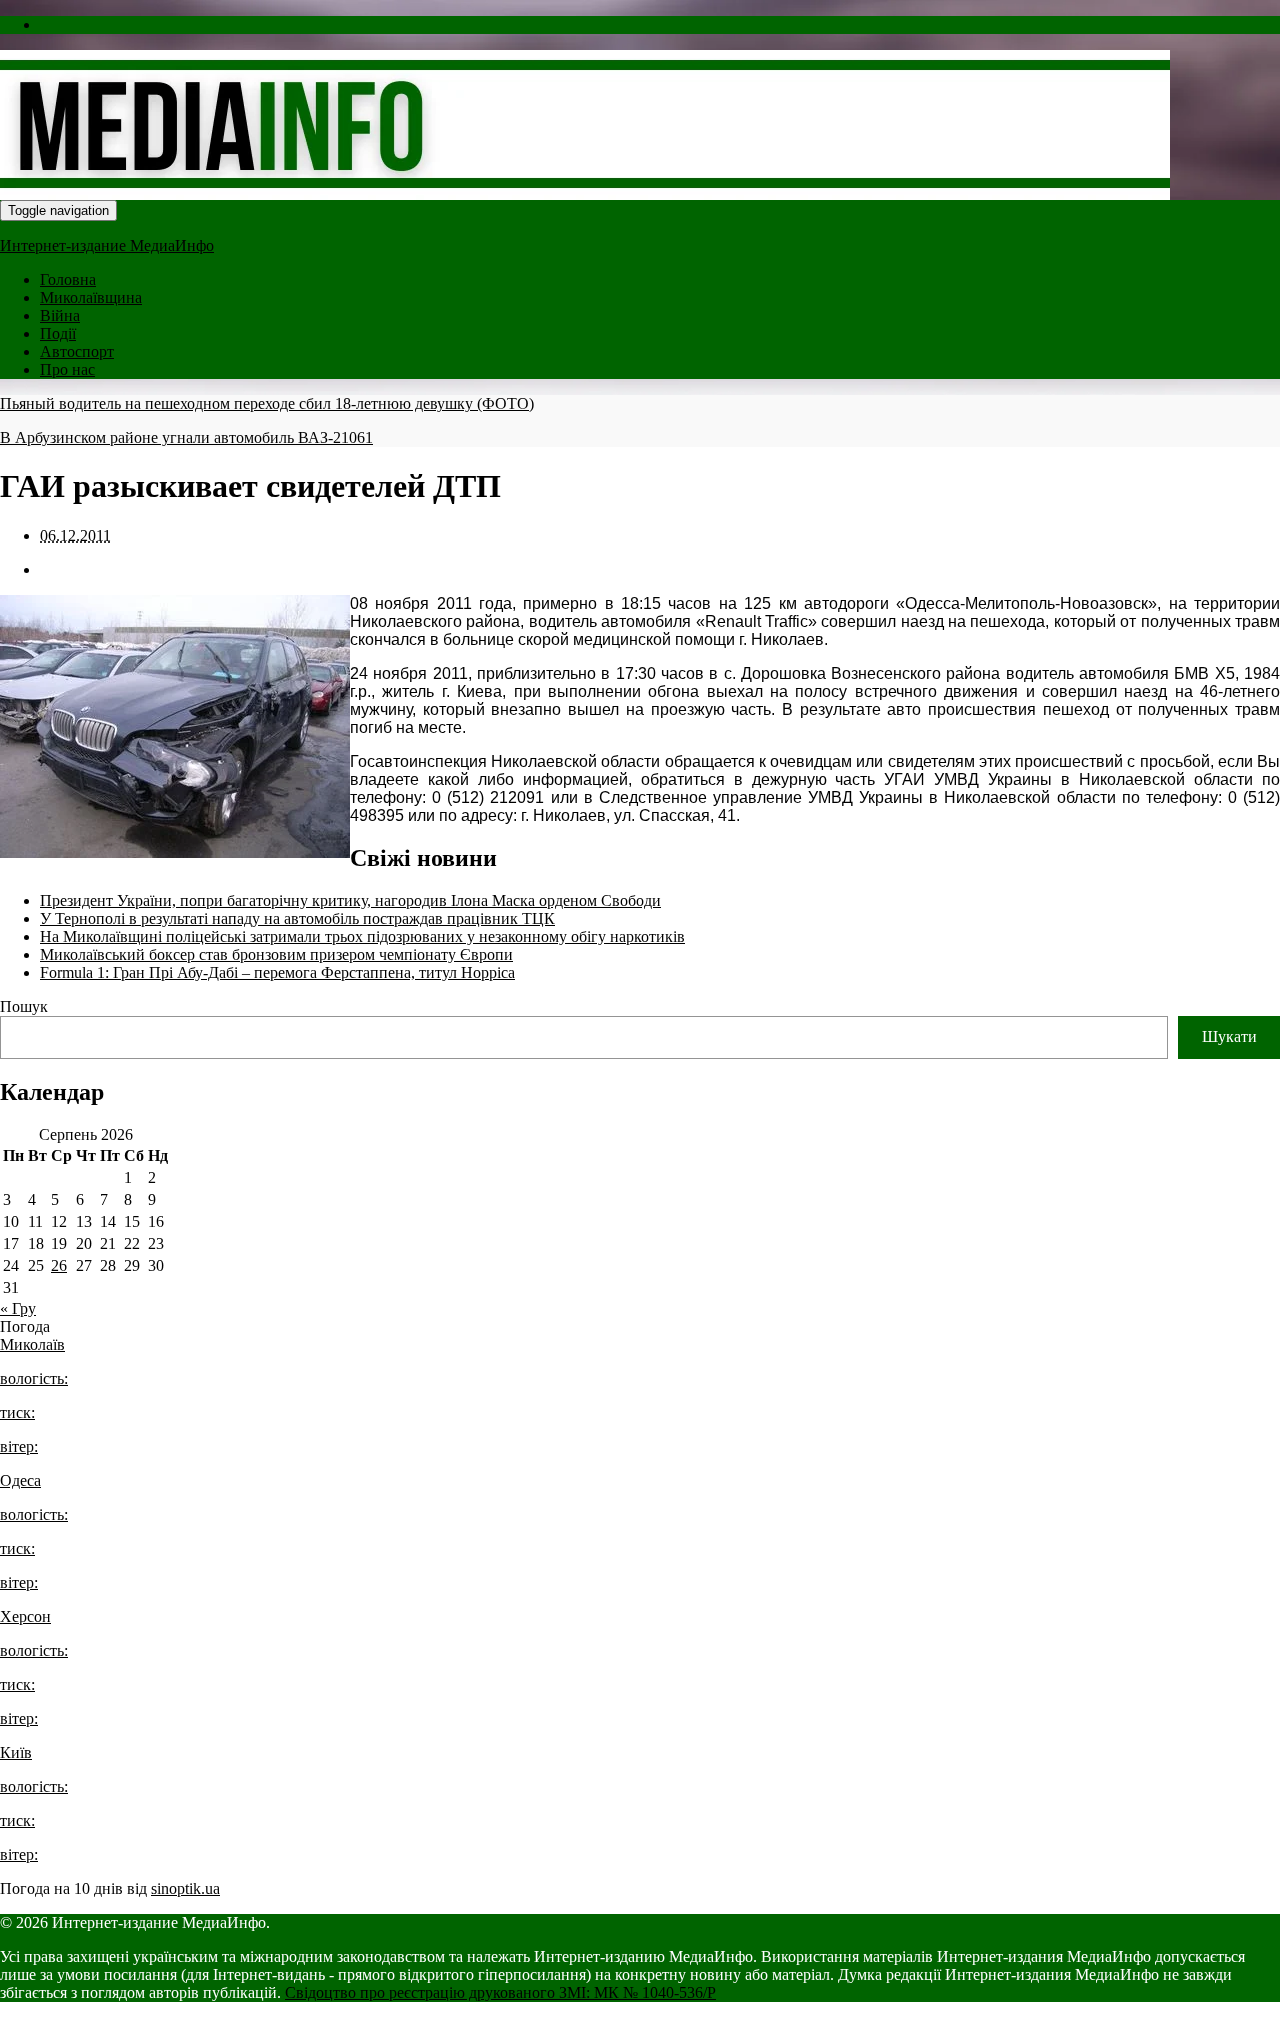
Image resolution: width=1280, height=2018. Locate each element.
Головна (68, 279)
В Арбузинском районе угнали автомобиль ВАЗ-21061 (186, 437)
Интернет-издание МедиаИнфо (107, 245)
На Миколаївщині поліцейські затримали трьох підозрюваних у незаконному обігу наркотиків (362, 936)
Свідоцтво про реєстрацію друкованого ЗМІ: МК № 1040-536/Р (500, 1992)
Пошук (24, 1006)
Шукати (1229, 1036)
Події (58, 333)
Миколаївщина (91, 297)
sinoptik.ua (185, 1888)
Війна (60, 315)
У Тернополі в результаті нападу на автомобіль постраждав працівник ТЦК (297, 918)
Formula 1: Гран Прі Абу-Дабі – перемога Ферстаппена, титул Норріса (277, 972)
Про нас (67, 369)
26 (59, 1265)
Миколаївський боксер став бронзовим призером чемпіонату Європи (276, 954)
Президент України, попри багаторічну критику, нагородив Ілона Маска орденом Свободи (350, 900)
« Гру (18, 1308)
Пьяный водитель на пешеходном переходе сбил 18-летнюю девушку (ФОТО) (267, 403)
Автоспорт (77, 351)
